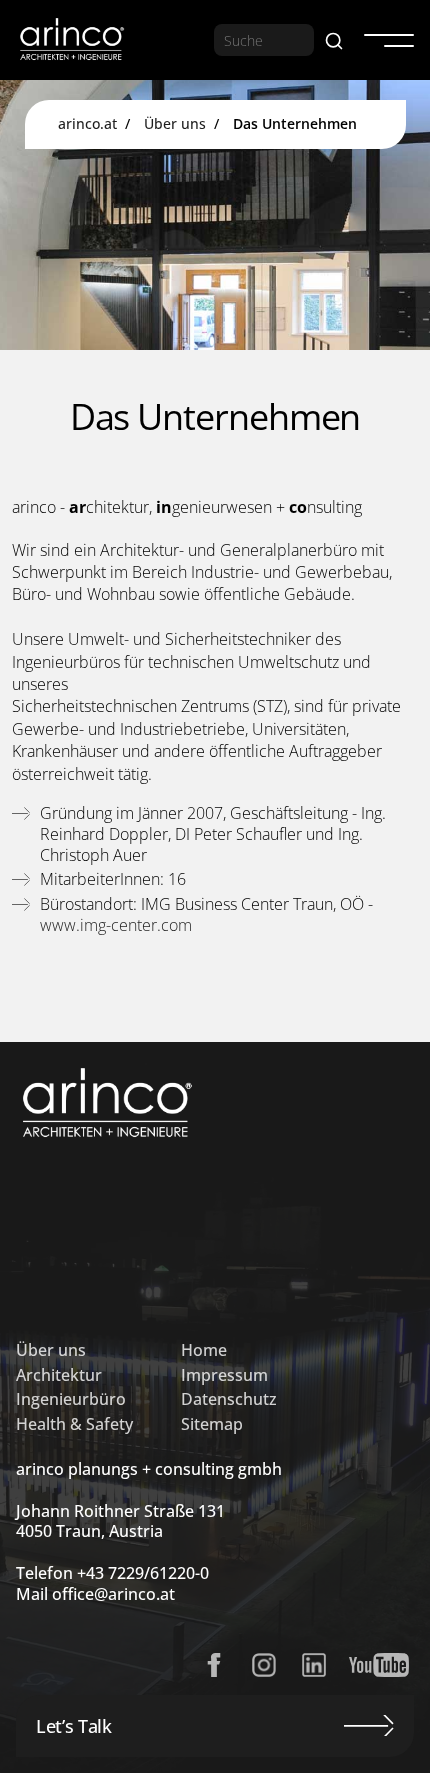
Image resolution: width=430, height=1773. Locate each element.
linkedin (314, 1665)
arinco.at (87, 123)
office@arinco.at (113, 1594)
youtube (379, 1665)
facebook (214, 1665)
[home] (71, 40)
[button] (382, 40)
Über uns (175, 123)
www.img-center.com (116, 925)
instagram (264, 1665)
